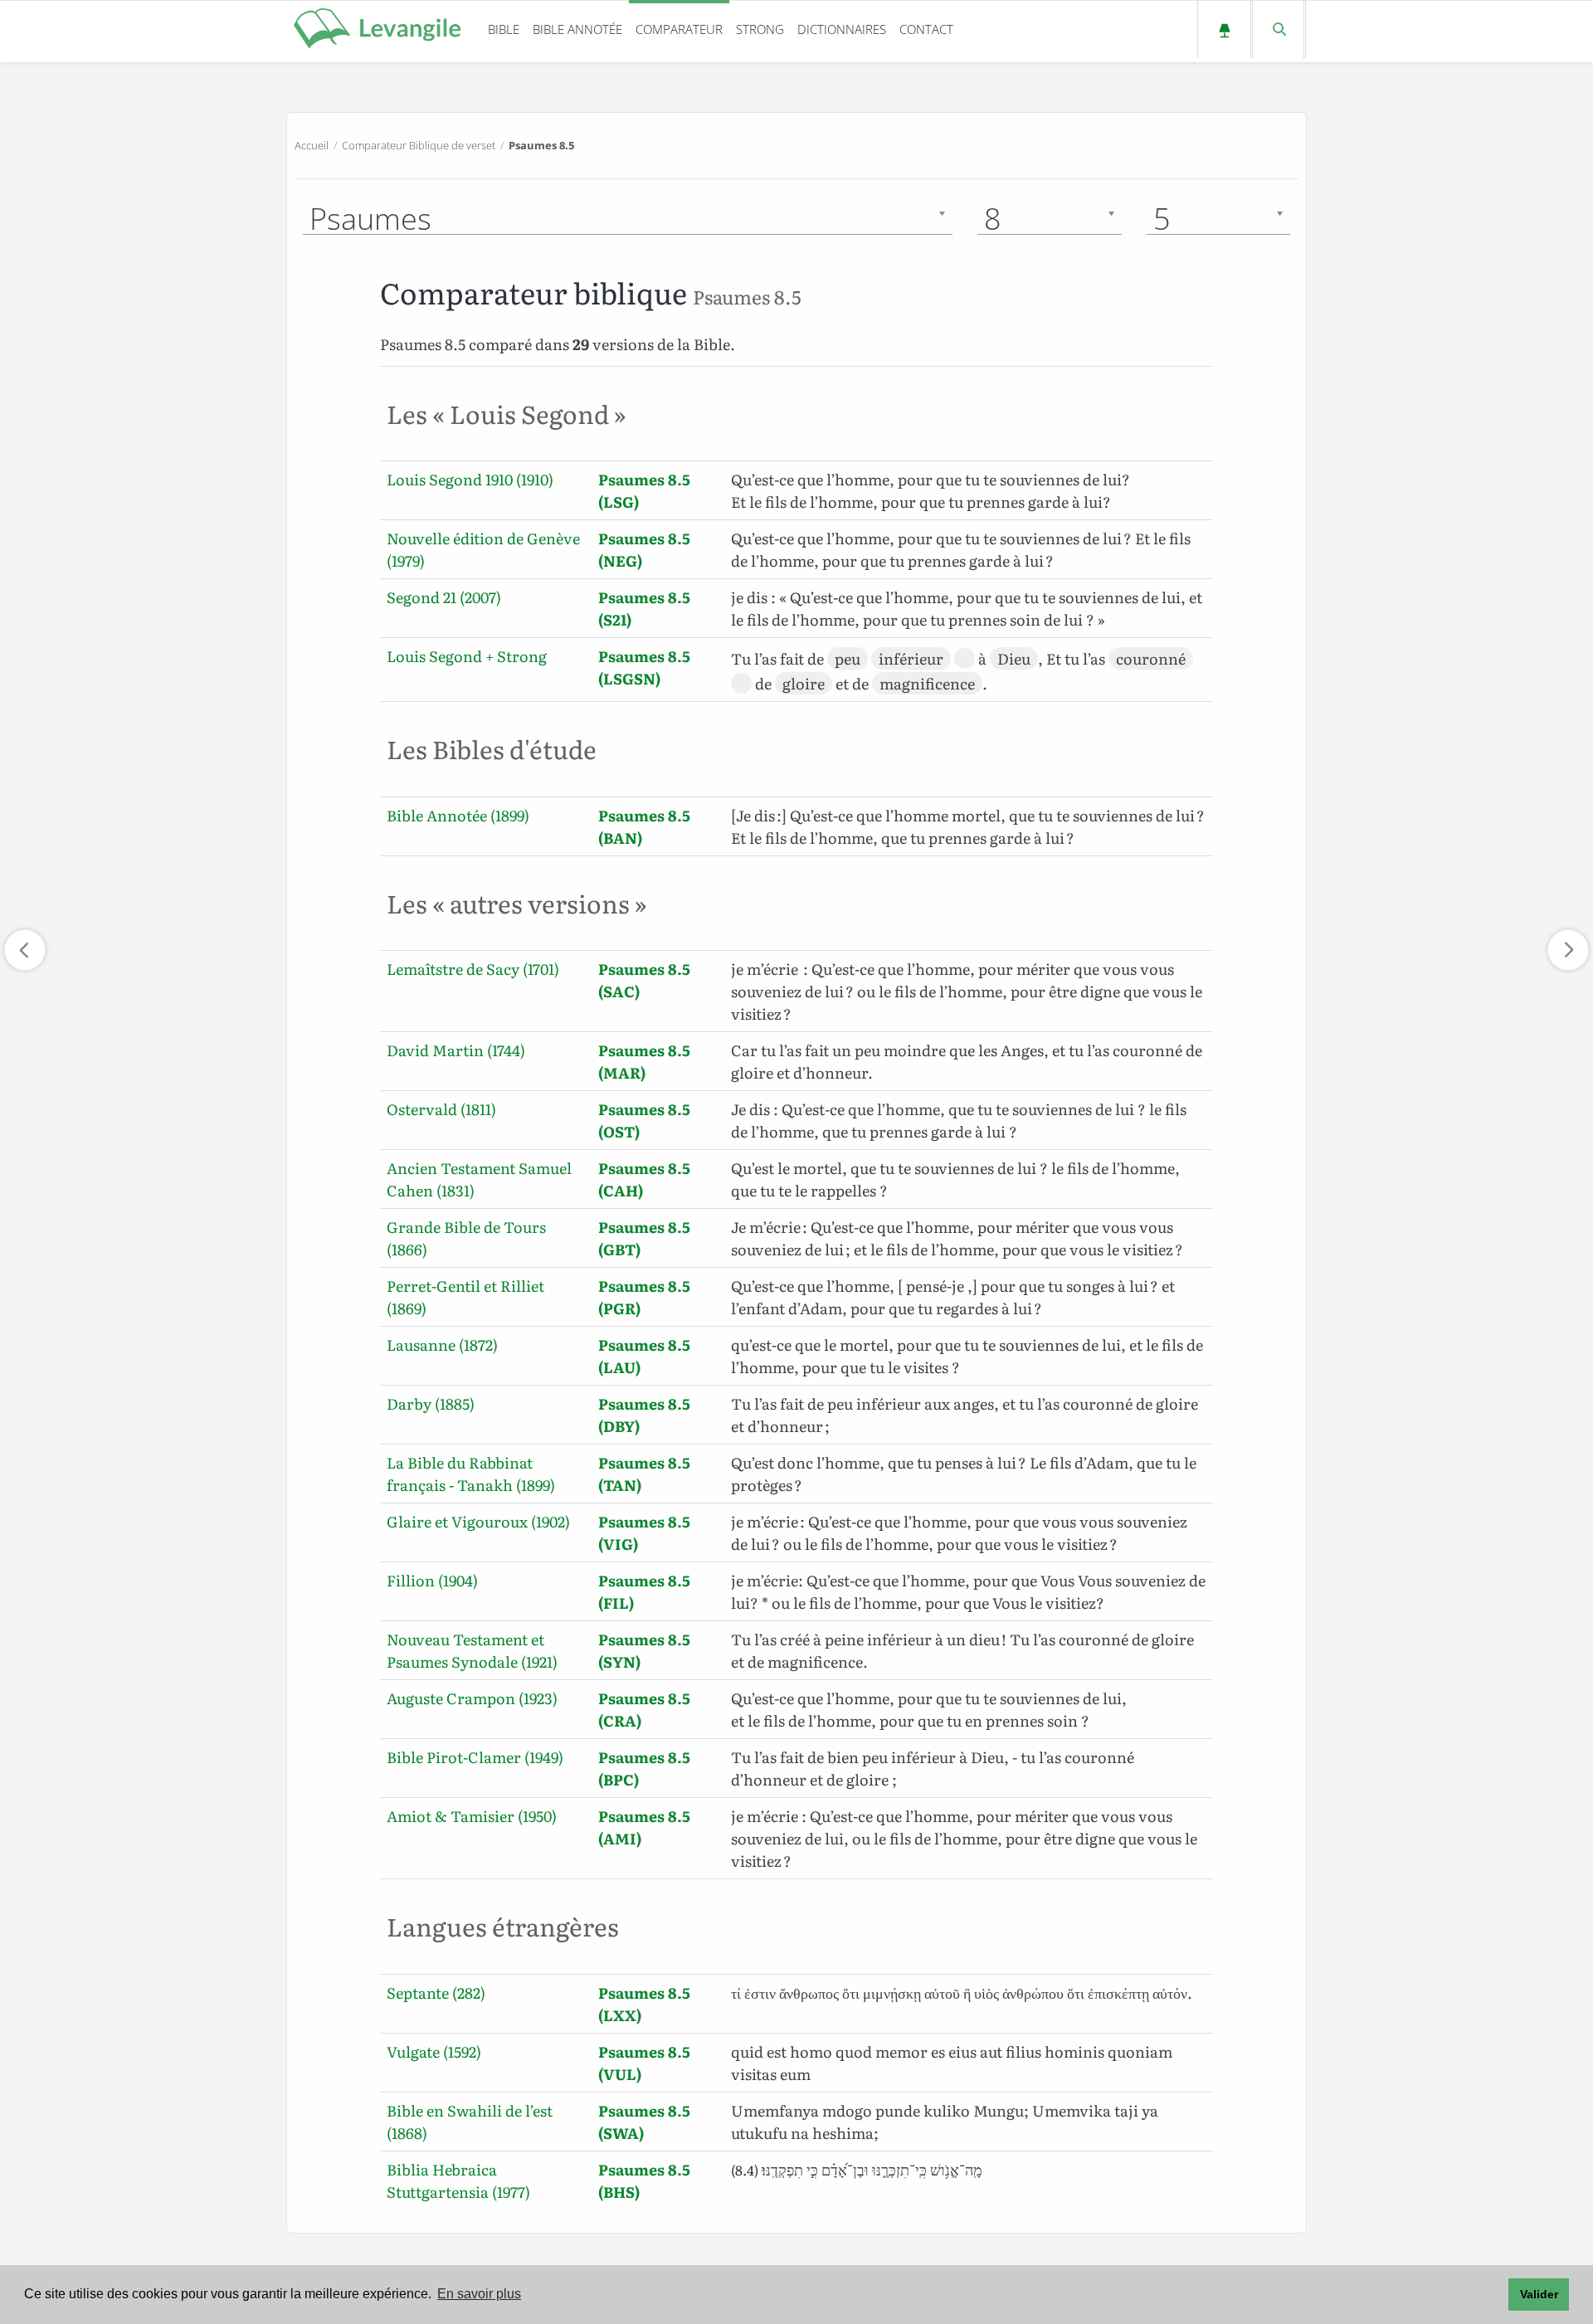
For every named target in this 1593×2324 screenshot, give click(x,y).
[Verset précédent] (25, 950)
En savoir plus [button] (479, 2294)
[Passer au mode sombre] (1224, 29)
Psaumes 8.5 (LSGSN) (644, 667)
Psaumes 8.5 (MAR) (644, 1061)
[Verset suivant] (1568, 950)
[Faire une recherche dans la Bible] (1278, 29)
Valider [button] (1539, 2294)
